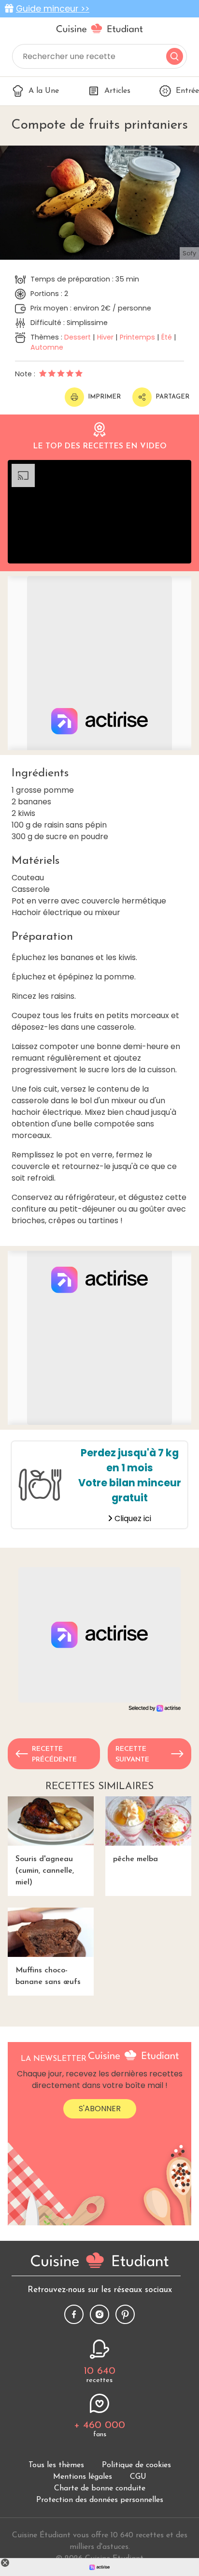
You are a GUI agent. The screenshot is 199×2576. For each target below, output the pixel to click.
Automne (47, 347)
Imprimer (104, 397)
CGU (138, 2477)
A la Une (44, 91)
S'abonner (100, 2109)
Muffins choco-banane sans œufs (48, 1976)
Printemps (137, 337)
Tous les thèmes (56, 2465)
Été (167, 337)
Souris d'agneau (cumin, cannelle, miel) (45, 1871)
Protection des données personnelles (100, 2500)
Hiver (105, 337)
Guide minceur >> (53, 9)
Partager (172, 397)
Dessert (78, 337)
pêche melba (135, 1859)
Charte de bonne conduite (100, 2488)
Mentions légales (83, 2477)
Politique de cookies (136, 2465)
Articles (117, 91)
